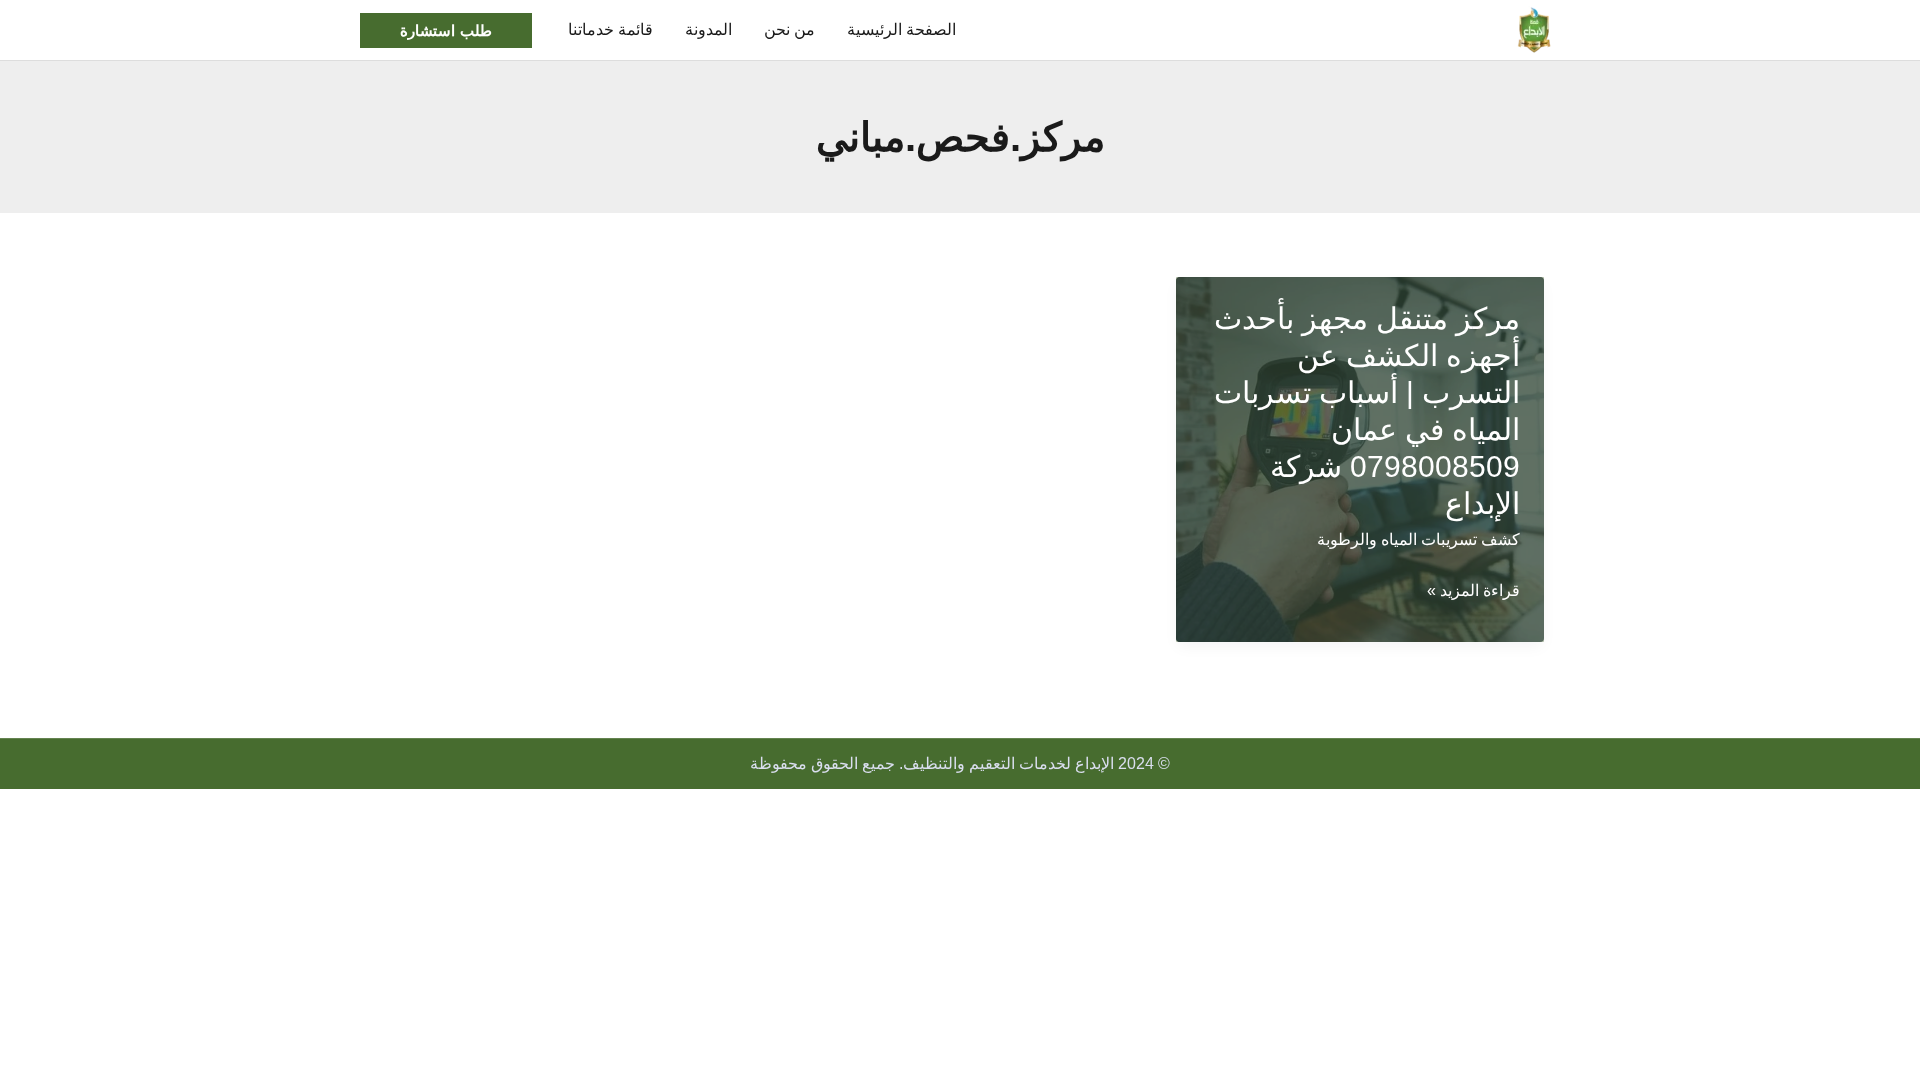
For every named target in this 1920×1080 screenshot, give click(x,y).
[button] (446, 30)
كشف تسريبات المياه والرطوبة (1418, 539)
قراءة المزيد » (1473, 593)
